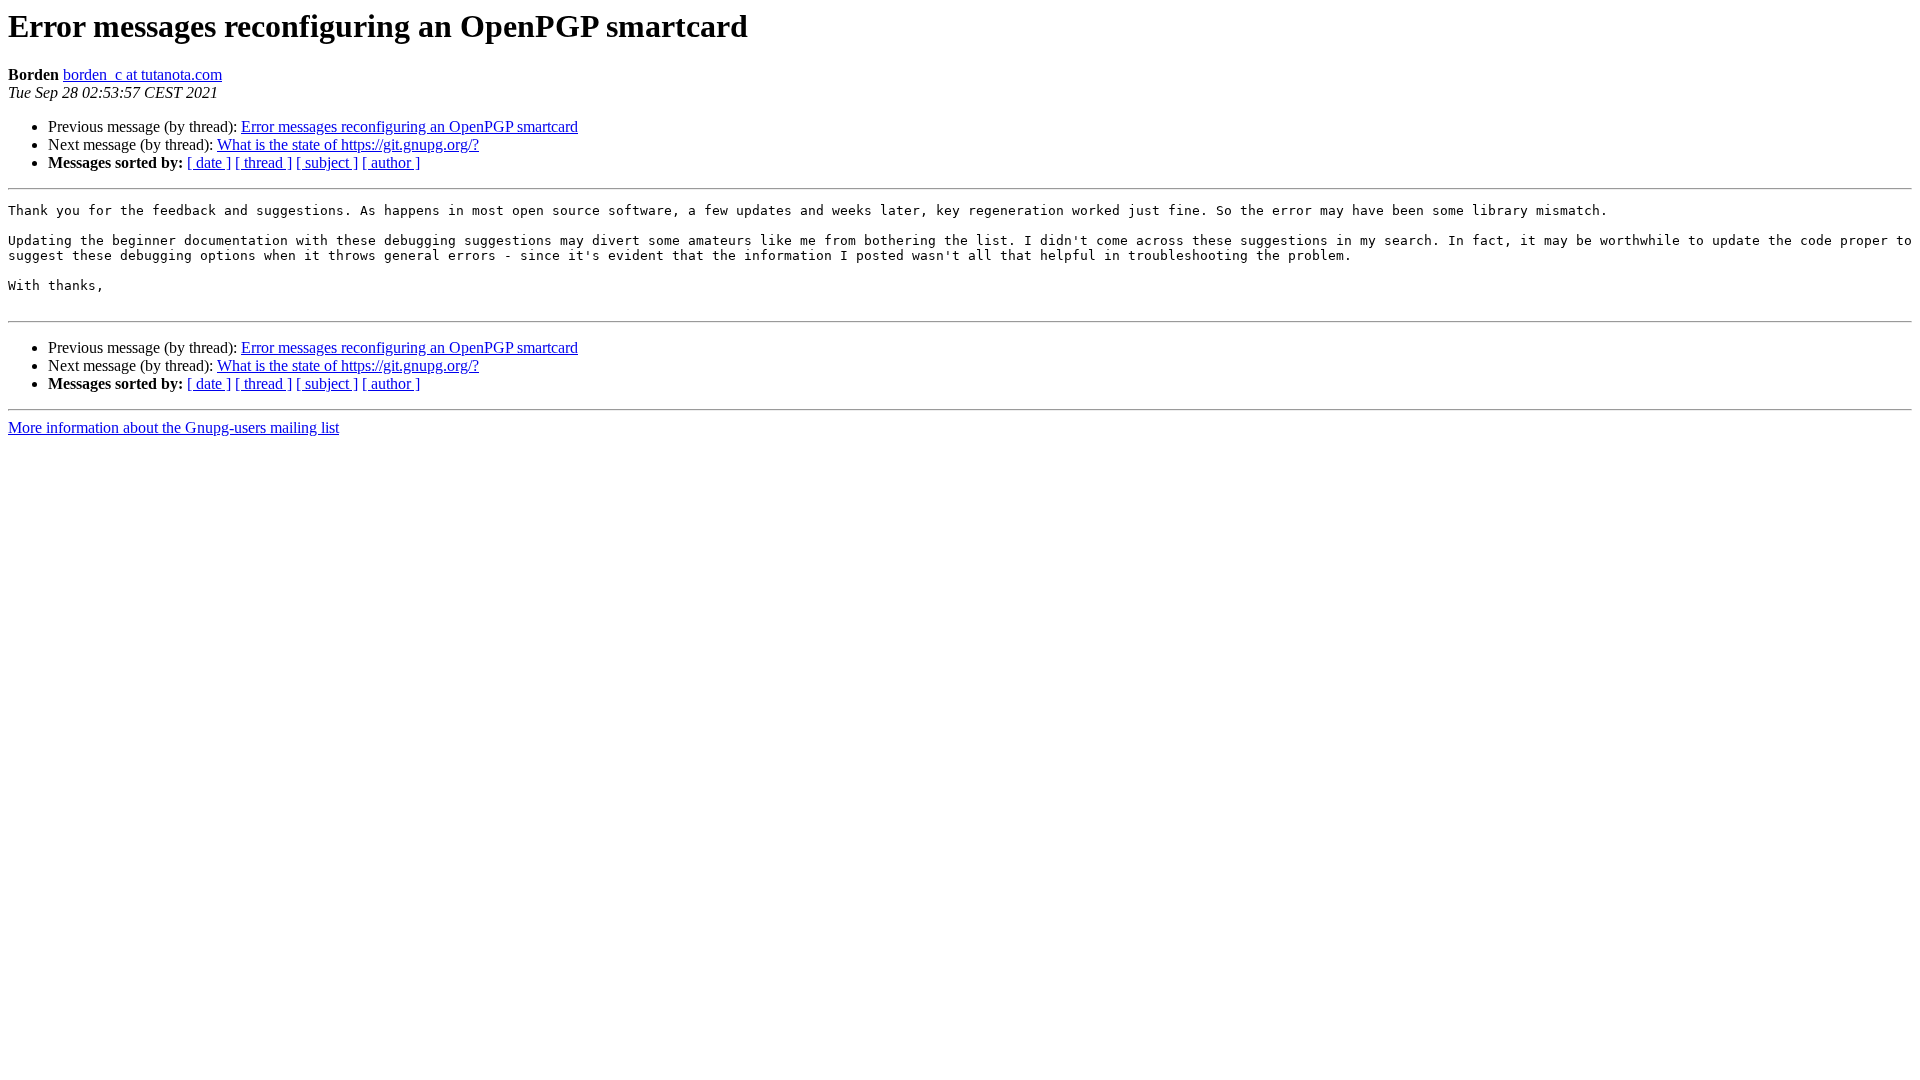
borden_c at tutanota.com (142, 74)
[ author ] (391, 162)
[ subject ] (327, 162)
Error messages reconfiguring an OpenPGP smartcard (409, 126)
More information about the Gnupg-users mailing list (173, 427)
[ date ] (209, 162)
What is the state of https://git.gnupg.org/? (348, 144)
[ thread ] (263, 162)
